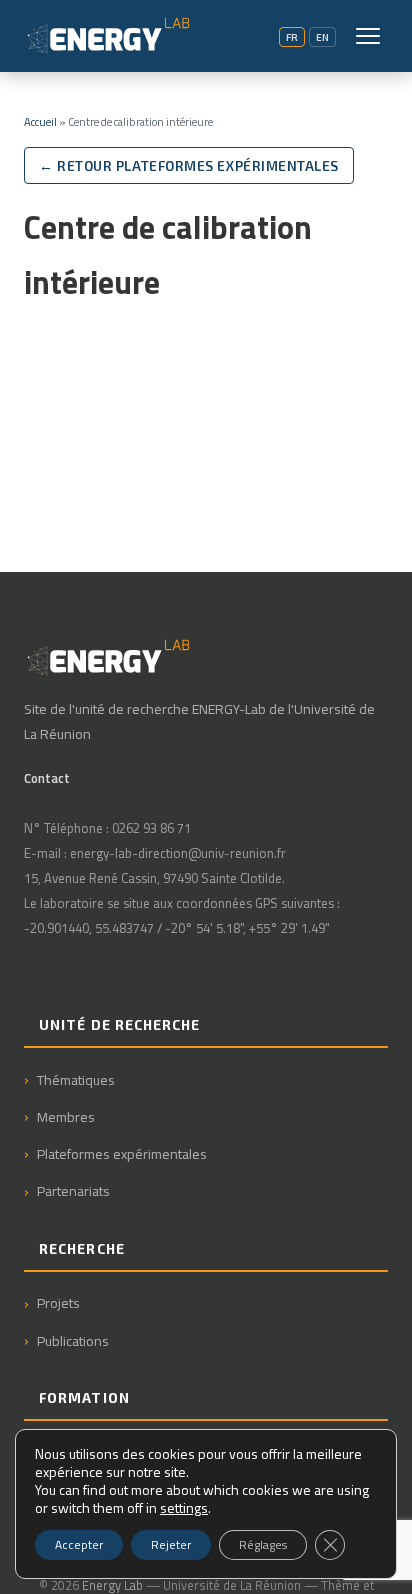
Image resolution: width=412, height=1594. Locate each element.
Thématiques (76, 1079)
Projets (58, 1302)
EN (322, 37)
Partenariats (73, 1190)
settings (184, 1508)
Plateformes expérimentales (122, 1153)
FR (292, 37)
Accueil (40, 121)
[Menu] (368, 36)
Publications (73, 1340)
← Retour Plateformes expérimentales (189, 165)
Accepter (79, 1544)
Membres (66, 1116)
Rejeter (171, 1544)
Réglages (263, 1544)
